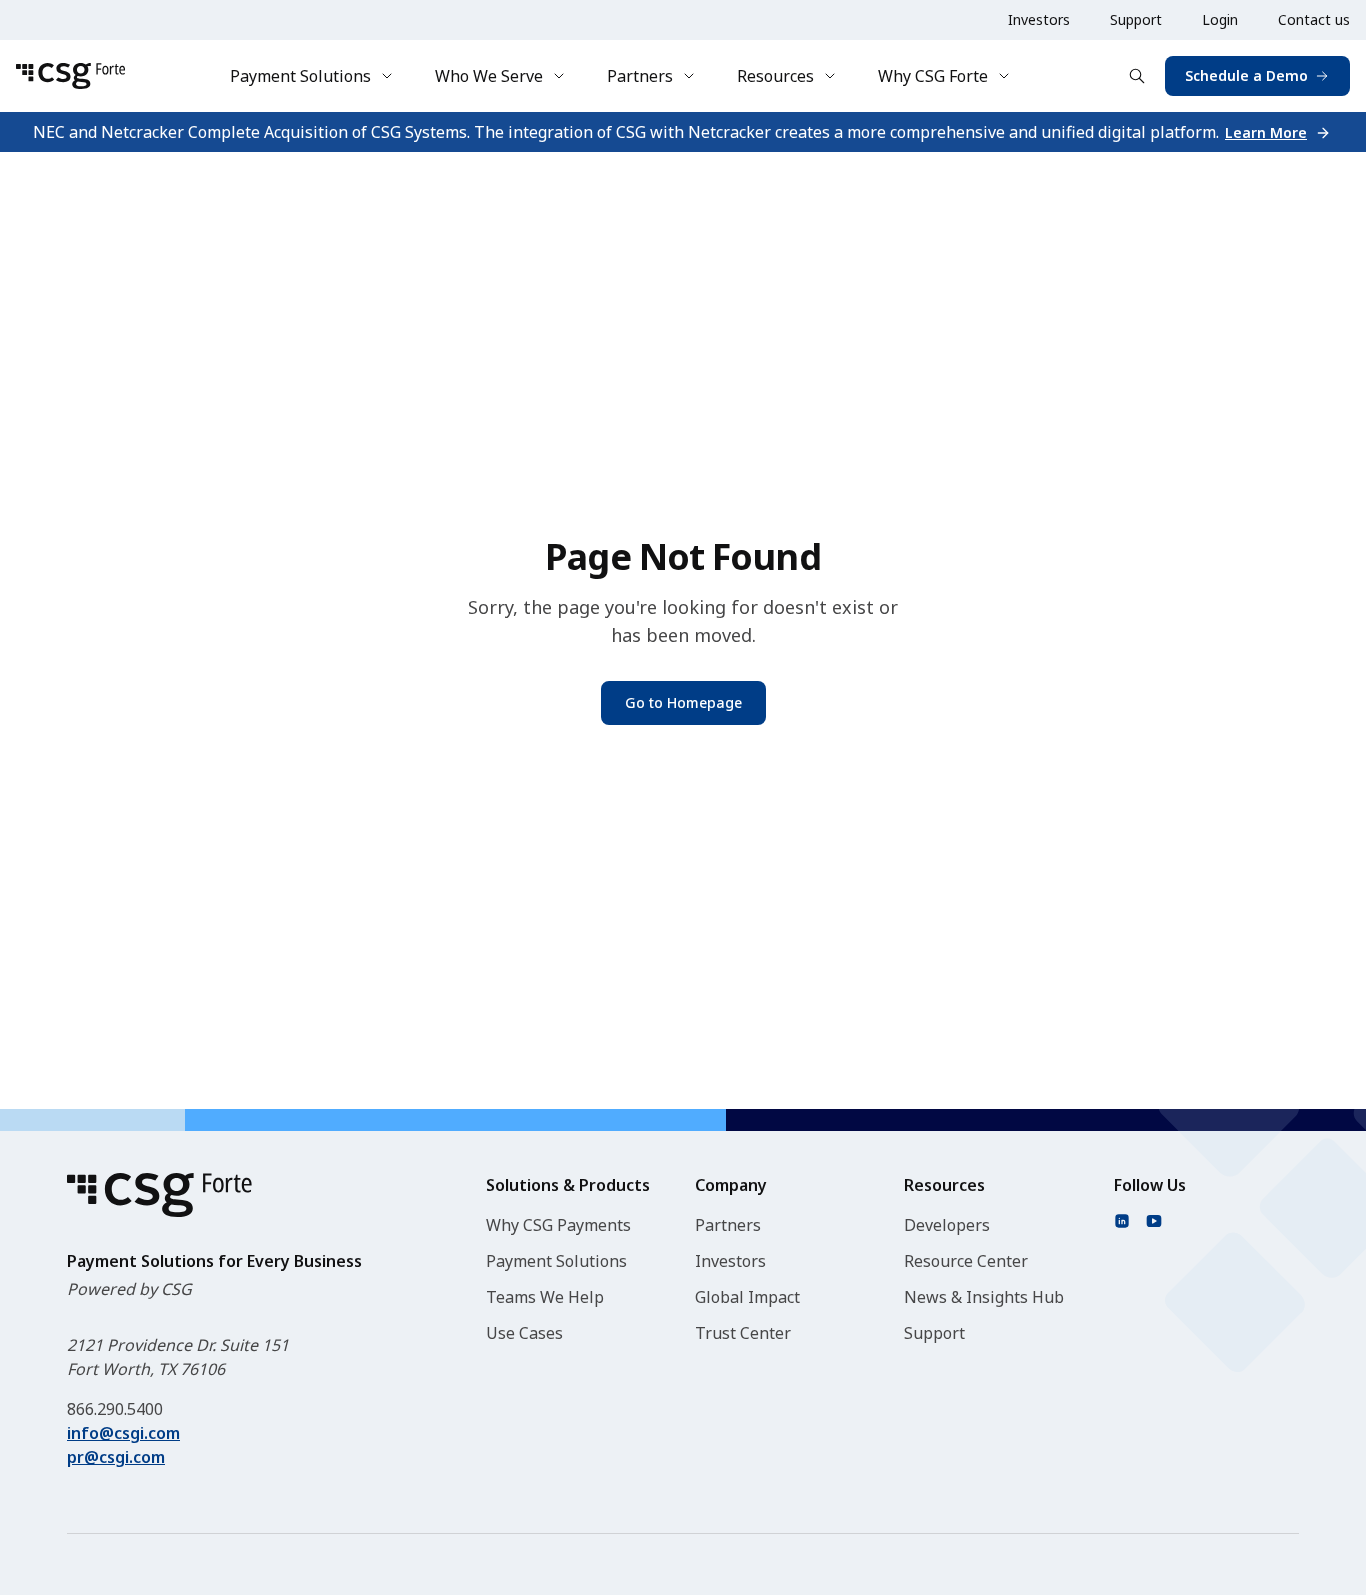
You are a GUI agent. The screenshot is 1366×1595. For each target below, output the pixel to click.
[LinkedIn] (1122, 1221)
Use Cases (524, 1333)
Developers (947, 1225)
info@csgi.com (123, 1433)
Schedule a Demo (1246, 75)
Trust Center (743, 1333)
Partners (640, 76)
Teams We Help (545, 1297)
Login (1220, 19)
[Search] (1137, 76)
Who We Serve (489, 76)
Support (1136, 19)
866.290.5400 (115, 1409)
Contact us (1314, 19)
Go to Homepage (683, 702)
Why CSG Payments (558, 1225)
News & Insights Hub (984, 1297)
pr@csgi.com (116, 1457)
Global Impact (747, 1297)
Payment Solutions (300, 76)
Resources (775, 76)
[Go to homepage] (70, 76)
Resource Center (966, 1261)
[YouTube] (1154, 1221)
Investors (1039, 19)
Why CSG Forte (933, 76)
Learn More (1266, 132)
